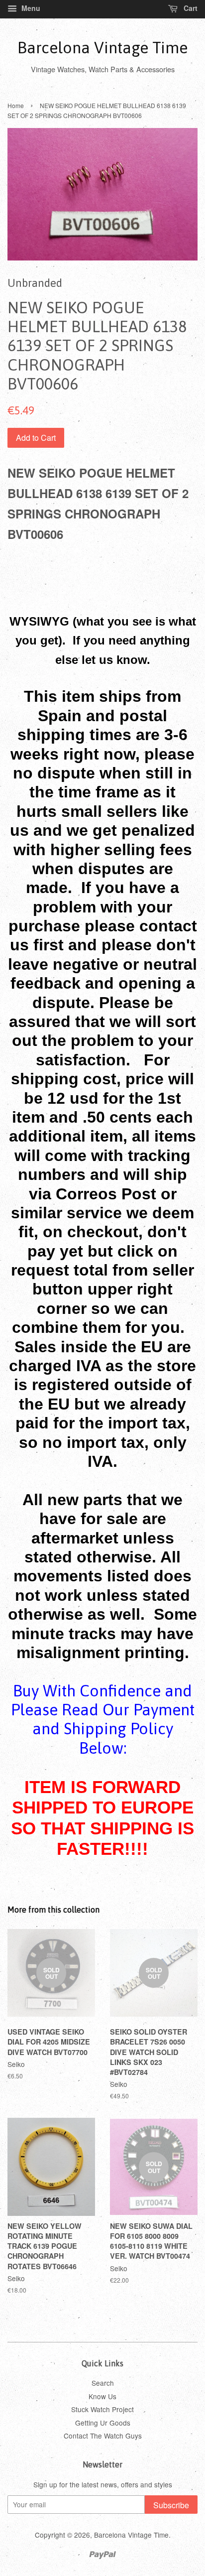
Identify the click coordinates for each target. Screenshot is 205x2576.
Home (16, 105)
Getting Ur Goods (103, 2423)
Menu (30, 8)
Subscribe (171, 2505)
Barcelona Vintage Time (102, 48)
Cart (190, 8)
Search (103, 2383)
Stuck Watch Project (102, 2409)
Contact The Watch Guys (103, 2436)
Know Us (102, 2396)
